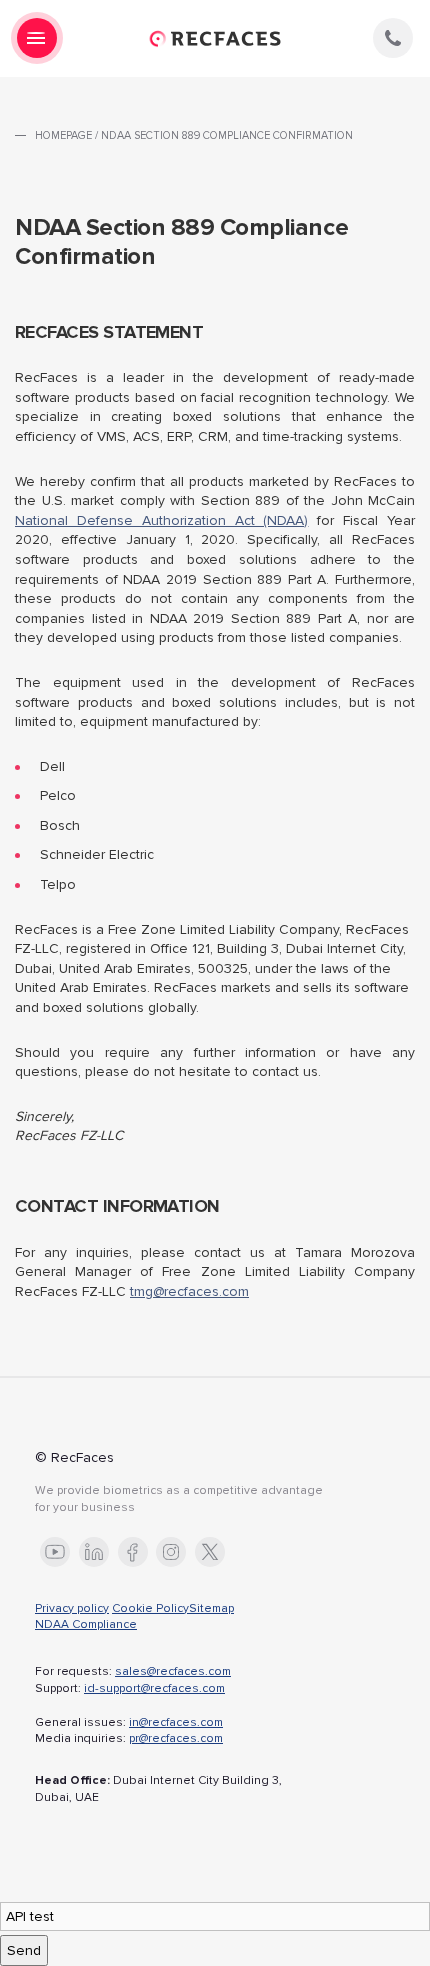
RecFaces (215, 38)
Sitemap (211, 1608)
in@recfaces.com (176, 1722)
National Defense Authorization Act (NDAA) (161, 520)
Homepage (63, 135)
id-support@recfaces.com (154, 1688)
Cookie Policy (150, 1608)
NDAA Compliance (86, 1624)
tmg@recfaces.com (189, 1291)
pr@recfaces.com (176, 1738)
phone (393, 38)
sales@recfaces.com (173, 1671)
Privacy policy (72, 1608)
